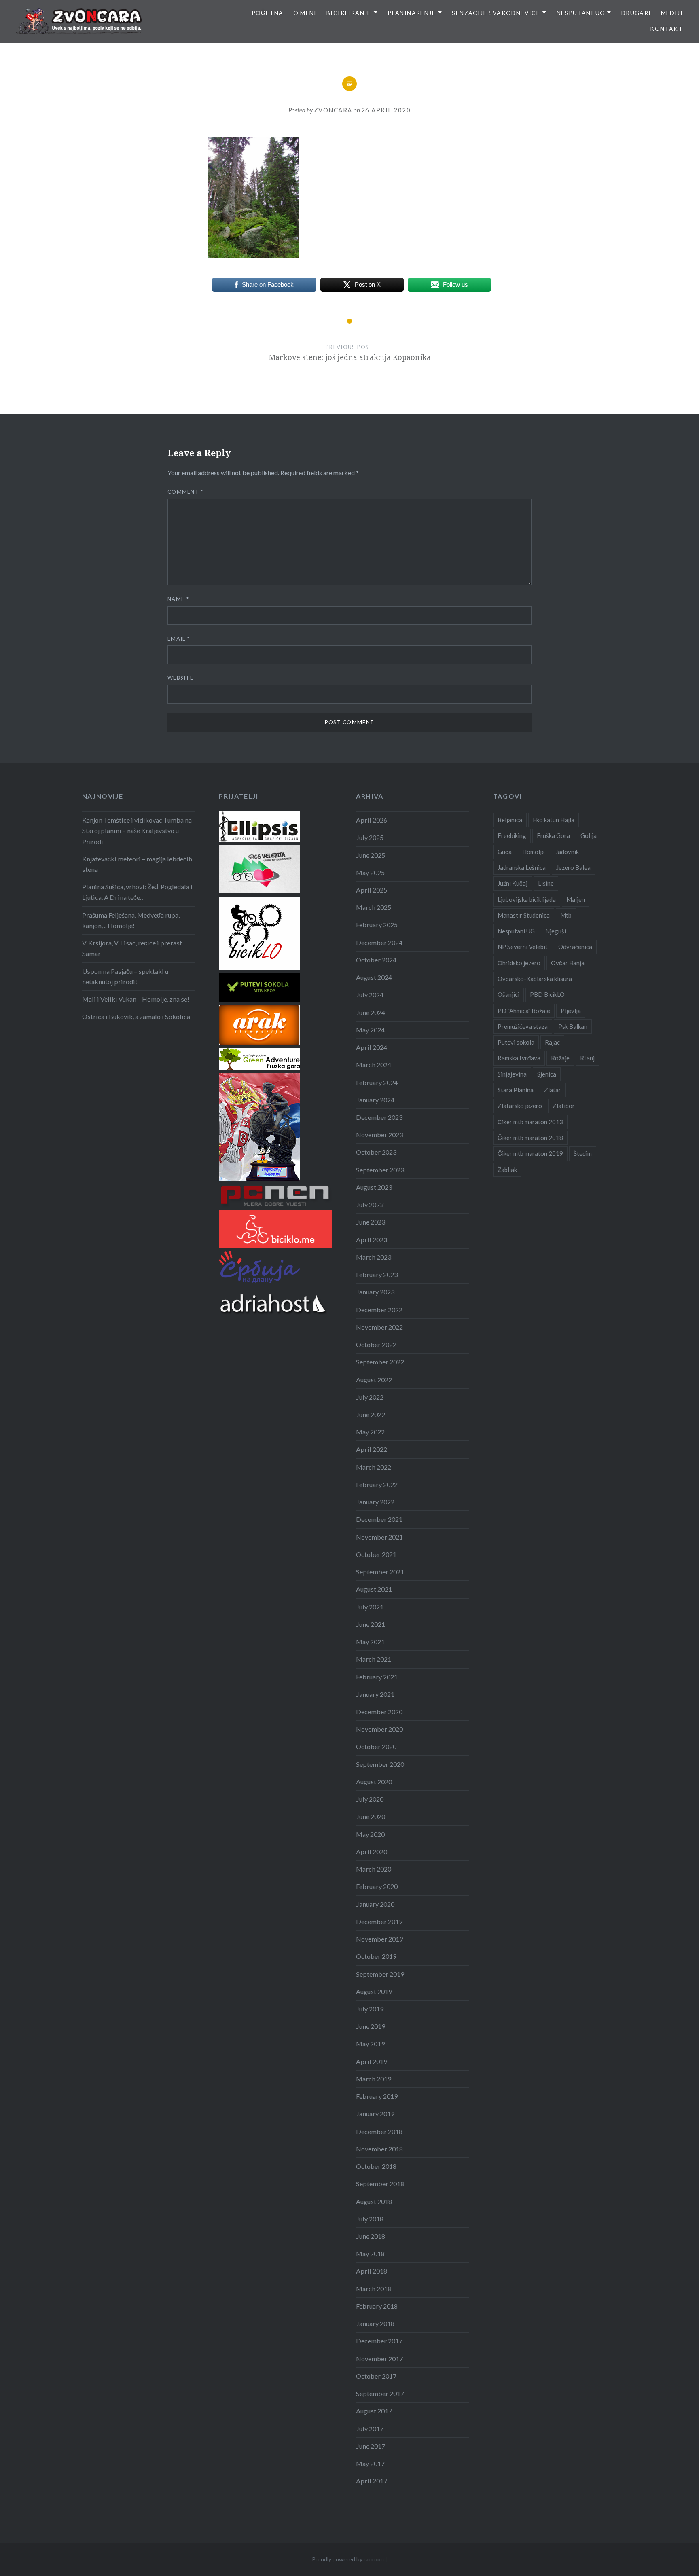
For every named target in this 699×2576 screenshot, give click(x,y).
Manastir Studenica (524, 915)
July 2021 (370, 1607)
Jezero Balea (573, 867)
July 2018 (370, 2219)
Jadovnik (567, 852)
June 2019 (371, 2026)
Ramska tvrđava (519, 1058)
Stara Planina (516, 1090)
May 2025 (370, 872)
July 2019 (370, 2009)
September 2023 (380, 1170)
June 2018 (371, 2236)
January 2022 (375, 1502)
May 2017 (370, 2463)
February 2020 (377, 1886)
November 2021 (379, 1537)
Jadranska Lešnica (522, 867)
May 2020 (370, 1834)
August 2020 (374, 1782)
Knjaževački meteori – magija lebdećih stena (137, 864)
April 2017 (372, 2481)
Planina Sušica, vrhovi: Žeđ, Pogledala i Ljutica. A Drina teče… (137, 892)
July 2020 (370, 1799)
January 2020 (375, 1904)
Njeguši (556, 931)
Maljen (576, 899)
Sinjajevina (512, 1074)
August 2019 (374, 1991)
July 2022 (370, 1397)
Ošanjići (508, 994)
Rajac (552, 1042)
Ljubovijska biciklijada (527, 899)
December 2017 (379, 2341)
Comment (185, 492)
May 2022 (370, 1432)
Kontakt (666, 29)
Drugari (636, 13)
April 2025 (372, 890)
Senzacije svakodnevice (496, 13)
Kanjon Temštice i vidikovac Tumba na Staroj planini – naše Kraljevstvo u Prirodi (137, 830)
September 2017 (380, 2393)
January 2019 (375, 2114)
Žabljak (507, 1170)
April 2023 (372, 1240)
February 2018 (377, 2306)
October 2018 (376, 2166)
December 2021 (379, 1519)
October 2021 (376, 1554)
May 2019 (370, 2044)
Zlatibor (564, 1106)
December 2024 (379, 942)
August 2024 (374, 977)
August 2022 (374, 1380)
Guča (505, 852)
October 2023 (376, 1152)
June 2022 (371, 1414)
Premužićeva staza (523, 1026)
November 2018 (379, 2149)
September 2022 (380, 1362)
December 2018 (379, 2131)
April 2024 (372, 1047)
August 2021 (374, 1589)
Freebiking (512, 835)
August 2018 (374, 2201)
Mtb (566, 915)
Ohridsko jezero (519, 963)
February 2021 (377, 1677)
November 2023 (379, 1135)
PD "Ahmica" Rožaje (524, 1011)
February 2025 (377, 925)
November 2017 (379, 2359)
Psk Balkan (573, 1026)
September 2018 (380, 2184)
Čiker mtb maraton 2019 (530, 1153)
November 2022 (379, 1327)
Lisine (546, 883)
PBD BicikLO (547, 994)
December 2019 (379, 1921)
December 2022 (379, 1310)
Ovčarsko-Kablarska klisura (535, 979)
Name (178, 599)
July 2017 (370, 2429)
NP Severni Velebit (523, 947)
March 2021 (374, 1659)
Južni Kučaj (513, 883)
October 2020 (376, 1746)
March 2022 (374, 1467)
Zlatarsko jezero (520, 1106)
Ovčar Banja (568, 963)
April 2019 (372, 2061)
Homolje (534, 852)
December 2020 (379, 1712)
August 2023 (374, 1187)
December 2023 (379, 1117)
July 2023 (370, 1204)
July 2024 (370, 995)
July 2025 (370, 837)
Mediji (672, 13)
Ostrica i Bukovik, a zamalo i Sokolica (136, 1016)
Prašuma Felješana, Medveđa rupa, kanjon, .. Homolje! (131, 920)
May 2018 (370, 2253)
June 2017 (371, 2446)
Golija (589, 835)
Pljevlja (571, 1011)
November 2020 (379, 1729)
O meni (305, 13)
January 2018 (375, 2323)
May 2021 (370, 1642)
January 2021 (375, 1694)
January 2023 (375, 1292)
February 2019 (377, 2096)
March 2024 (374, 1065)
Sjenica (547, 1074)
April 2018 (372, 2271)
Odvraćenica (575, 947)
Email (179, 639)
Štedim (583, 1153)
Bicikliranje (349, 13)
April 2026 (372, 820)
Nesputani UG (581, 13)
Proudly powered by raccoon (348, 2559)
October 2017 (376, 2376)
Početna (268, 13)
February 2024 (377, 1082)
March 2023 (374, 1257)
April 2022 (372, 1449)
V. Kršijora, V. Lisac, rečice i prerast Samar (132, 948)
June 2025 (371, 855)
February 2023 (377, 1274)
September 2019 (380, 1974)
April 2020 (372, 1852)
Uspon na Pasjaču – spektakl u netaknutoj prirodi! (125, 976)
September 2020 (380, 1764)
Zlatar (553, 1090)
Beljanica (510, 820)
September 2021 (380, 1572)
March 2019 (374, 2079)
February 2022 (377, 1484)
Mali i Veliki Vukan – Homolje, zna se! (136, 999)
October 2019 (376, 1956)
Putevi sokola (516, 1042)
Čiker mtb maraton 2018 (530, 1138)
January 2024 (375, 1100)
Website (180, 678)
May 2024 (370, 1030)
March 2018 (374, 2289)
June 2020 (371, 1816)
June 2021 (371, 1624)
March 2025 (374, 907)
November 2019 (379, 1939)
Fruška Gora (553, 835)
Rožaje (560, 1058)
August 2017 (374, 2411)
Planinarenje (412, 13)
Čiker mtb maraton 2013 (530, 1122)
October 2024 (376, 960)
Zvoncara (333, 110)
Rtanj (587, 1058)
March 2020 (374, 1869)
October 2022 (376, 1344)
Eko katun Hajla (554, 820)
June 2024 (371, 1012)
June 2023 (371, 1222)
